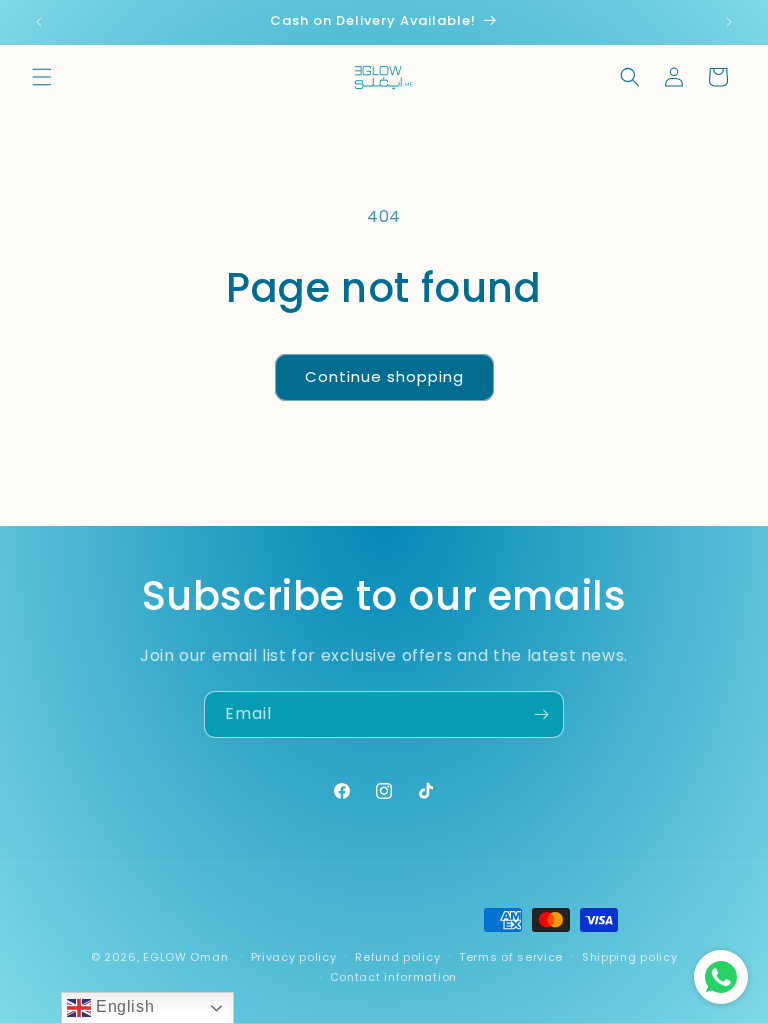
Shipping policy (630, 957)
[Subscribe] (541, 714)
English (122, 1006)
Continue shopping (384, 376)
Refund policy (397, 957)
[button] (42, 77)
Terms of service (511, 957)
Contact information (393, 977)
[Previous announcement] (39, 22)
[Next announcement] (729, 22)
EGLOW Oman (185, 957)
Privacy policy (294, 957)
